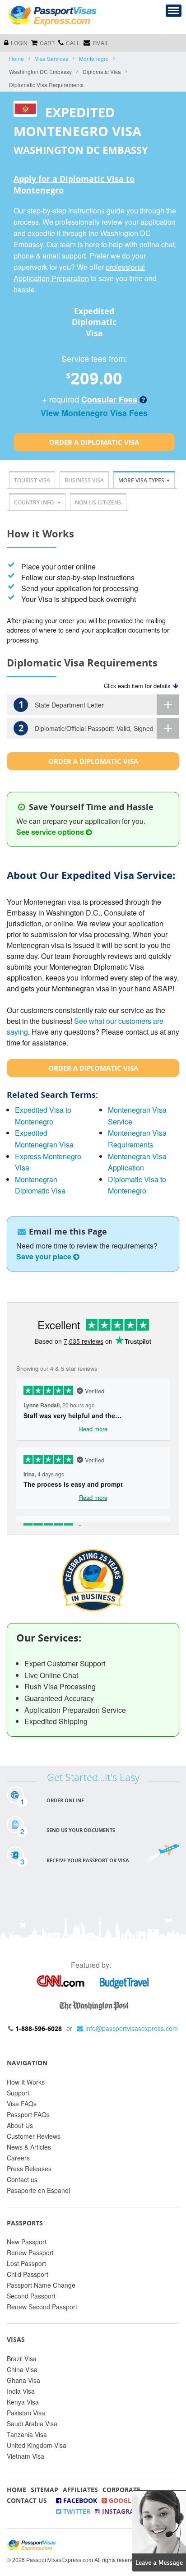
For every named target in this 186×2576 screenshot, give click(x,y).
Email (101, 43)
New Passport (27, 2242)
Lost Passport (26, 2263)
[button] (159, 2530)
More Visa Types (141, 480)
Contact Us (27, 2500)
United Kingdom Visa (37, 2445)
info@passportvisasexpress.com (132, 2028)
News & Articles (29, 2147)
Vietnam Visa (26, 2456)
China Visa (22, 2369)
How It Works (26, 2082)
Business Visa (84, 480)
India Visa (21, 2391)
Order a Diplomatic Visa (94, 442)
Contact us (22, 2179)
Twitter (76, 2511)
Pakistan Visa (26, 2413)
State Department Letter (61, 705)
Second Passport (31, 2296)
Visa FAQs (22, 2104)
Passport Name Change (41, 2285)
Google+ (123, 2500)
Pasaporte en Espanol (38, 2190)
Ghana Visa (23, 2380)
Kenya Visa (23, 2402)
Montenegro (94, 58)
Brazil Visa (22, 2359)
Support (18, 2093)
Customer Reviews (34, 2136)
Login (19, 43)
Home (16, 58)
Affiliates (80, 2490)
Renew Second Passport (42, 2307)
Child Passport (28, 2274)
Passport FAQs (28, 2114)
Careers (18, 2158)
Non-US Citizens (98, 502)
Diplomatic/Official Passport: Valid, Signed (86, 728)
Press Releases (29, 2169)
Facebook (79, 2500)
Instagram (120, 2511)
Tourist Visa (32, 480)
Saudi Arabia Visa (32, 2423)
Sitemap (44, 2490)
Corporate (121, 2490)
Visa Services (51, 58)
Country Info (35, 502)
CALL (73, 43)
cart (47, 43)
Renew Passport (30, 2252)
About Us (20, 2125)
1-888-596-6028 (39, 2028)
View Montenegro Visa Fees (94, 413)
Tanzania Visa (27, 2434)
